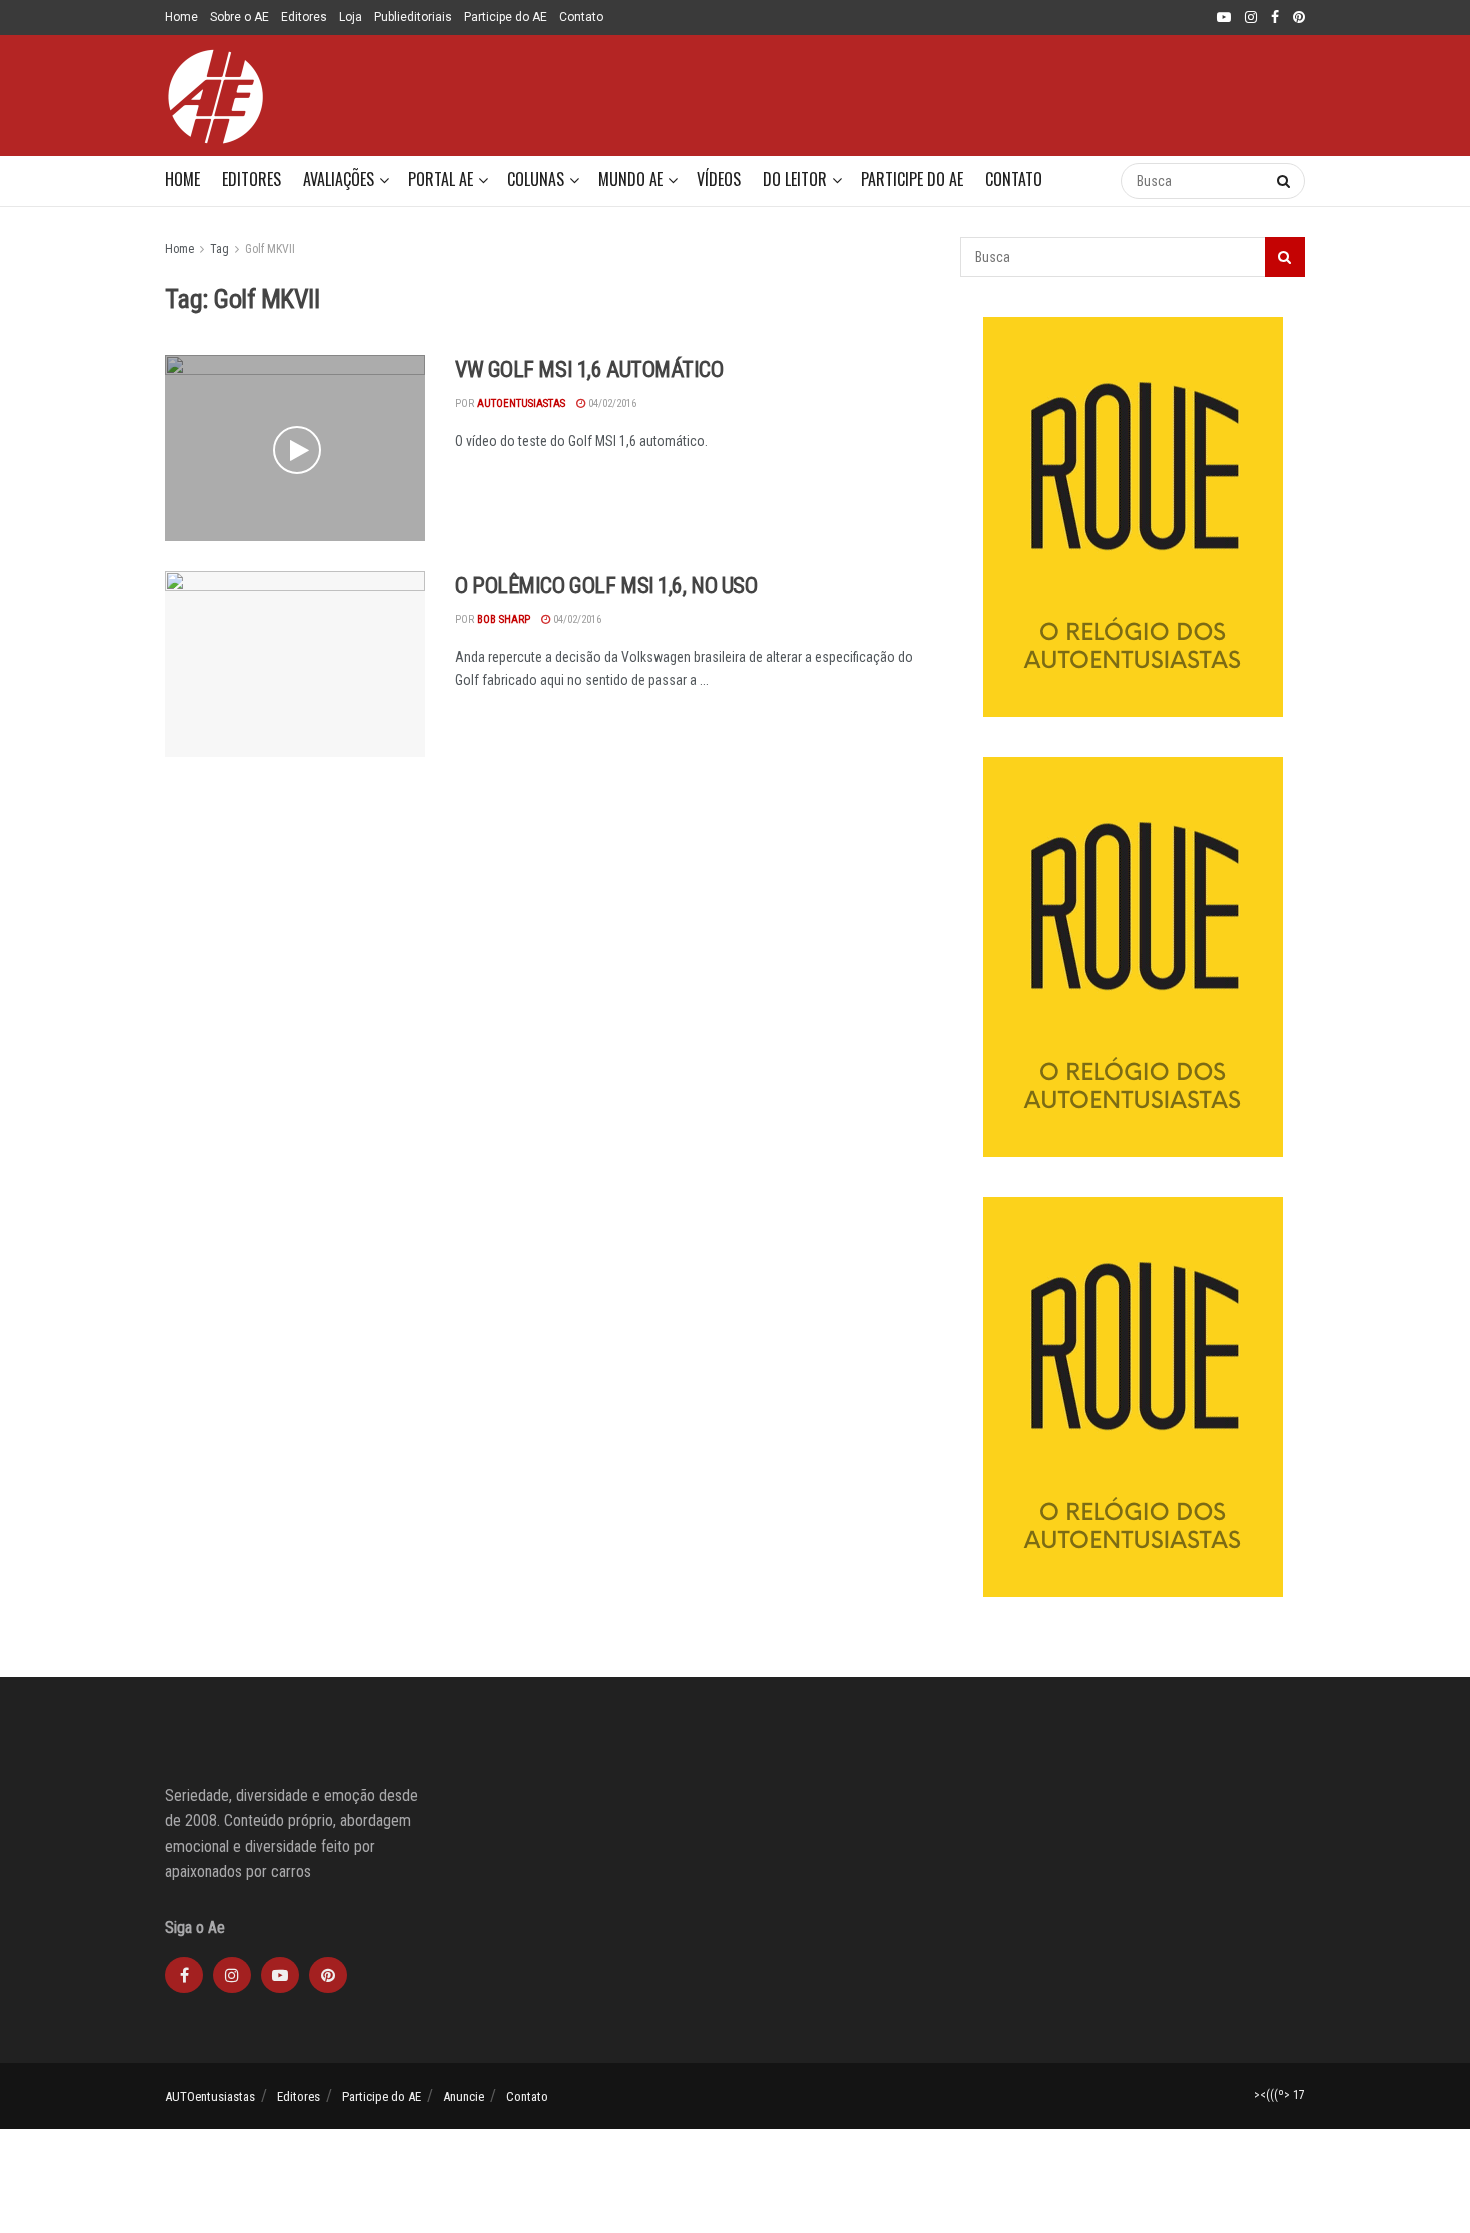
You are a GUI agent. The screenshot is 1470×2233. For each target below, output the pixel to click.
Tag (219, 249)
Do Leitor (795, 179)
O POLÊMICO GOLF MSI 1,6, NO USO (606, 585)
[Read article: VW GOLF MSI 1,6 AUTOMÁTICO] (295, 448)
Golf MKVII (270, 249)
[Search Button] (1085, 181)
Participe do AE (505, 17)
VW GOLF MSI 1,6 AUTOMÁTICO (589, 369)
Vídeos (719, 179)
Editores (304, 17)
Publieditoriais (413, 17)
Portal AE (440, 179)
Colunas (535, 179)
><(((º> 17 (1279, 2095)
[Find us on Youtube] (1224, 18)
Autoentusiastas (521, 403)
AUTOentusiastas (210, 2096)
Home (181, 17)
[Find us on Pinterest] (1299, 18)
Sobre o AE (239, 17)
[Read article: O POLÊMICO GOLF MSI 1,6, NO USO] (295, 664)
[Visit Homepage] (215, 96)
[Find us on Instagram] (1251, 18)
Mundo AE (630, 179)
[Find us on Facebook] (1275, 18)
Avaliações (338, 179)
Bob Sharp (503, 619)
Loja (350, 17)
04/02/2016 (610, 403)
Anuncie (463, 2096)
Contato (581, 17)
